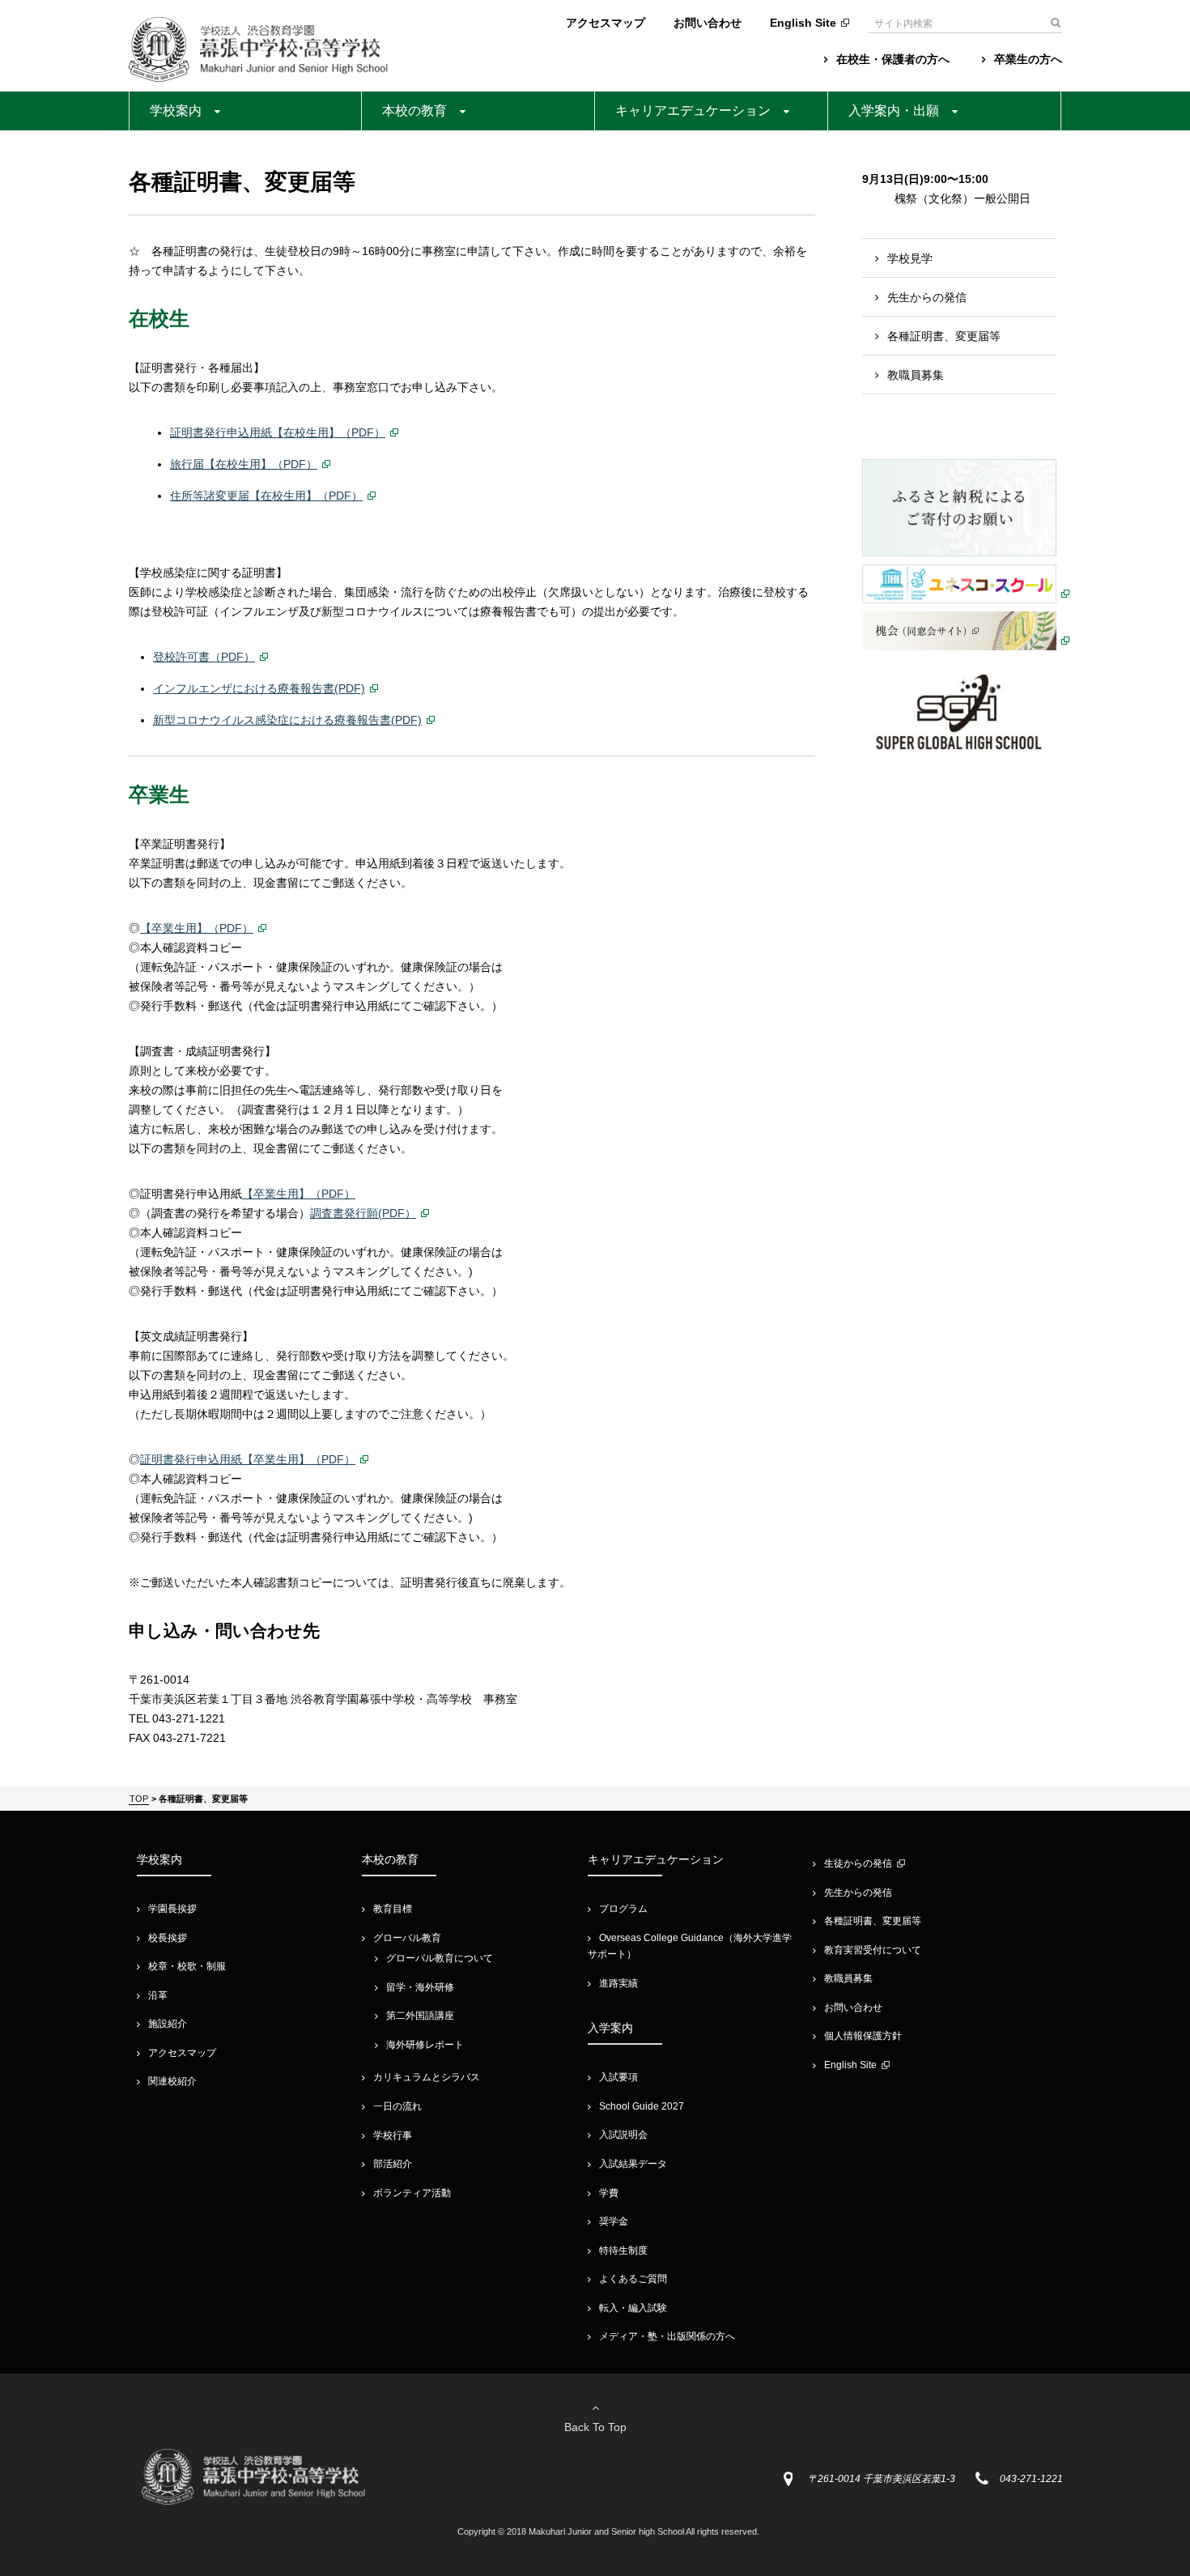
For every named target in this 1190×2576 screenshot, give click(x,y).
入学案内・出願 (894, 111)
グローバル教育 (407, 1938)
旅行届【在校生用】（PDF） (244, 464)
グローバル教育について (440, 1958)
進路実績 (618, 1983)
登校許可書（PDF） (204, 657)
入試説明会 (623, 2135)
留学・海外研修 (420, 1987)
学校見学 (910, 258)
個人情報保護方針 (863, 2036)
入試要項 (618, 2077)
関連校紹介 (172, 2081)
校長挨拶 (168, 1938)
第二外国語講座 (420, 2016)
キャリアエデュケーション (693, 111)
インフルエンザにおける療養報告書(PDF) (259, 688)
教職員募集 (916, 375)
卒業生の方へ (1028, 59)
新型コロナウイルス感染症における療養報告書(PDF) (287, 720)
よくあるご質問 (633, 2279)
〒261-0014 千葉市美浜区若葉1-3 (882, 2479)
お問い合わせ (708, 23)
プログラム (623, 1909)
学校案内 (176, 111)
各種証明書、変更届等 (944, 336)
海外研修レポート (425, 2045)
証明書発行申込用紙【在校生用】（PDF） (278, 432)
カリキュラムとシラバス (427, 2077)
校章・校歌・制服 (187, 1966)
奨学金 (614, 2221)
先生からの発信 (927, 297)
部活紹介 (393, 2164)
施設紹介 (168, 2024)
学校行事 (393, 2135)
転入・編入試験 (633, 2308)
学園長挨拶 (172, 1909)
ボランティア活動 (412, 2193)
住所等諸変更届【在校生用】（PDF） (266, 496)
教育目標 (393, 1909)
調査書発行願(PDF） (363, 1213)
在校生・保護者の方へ (893, 59)
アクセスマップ (606, 23)
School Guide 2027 (642, 2106)
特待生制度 (623, 2250)
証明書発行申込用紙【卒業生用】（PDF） (248, 1459)
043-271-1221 (1031, 2479)
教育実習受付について (873, 1950)
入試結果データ (633, 2164)
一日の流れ (397, 2106)
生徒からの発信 (858, 1863)
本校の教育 (414, 111)
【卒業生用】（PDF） (197, 928)
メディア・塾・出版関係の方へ (667, 2336)
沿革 (158, 1995)
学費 (609, 2193)
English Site (803, 23)
